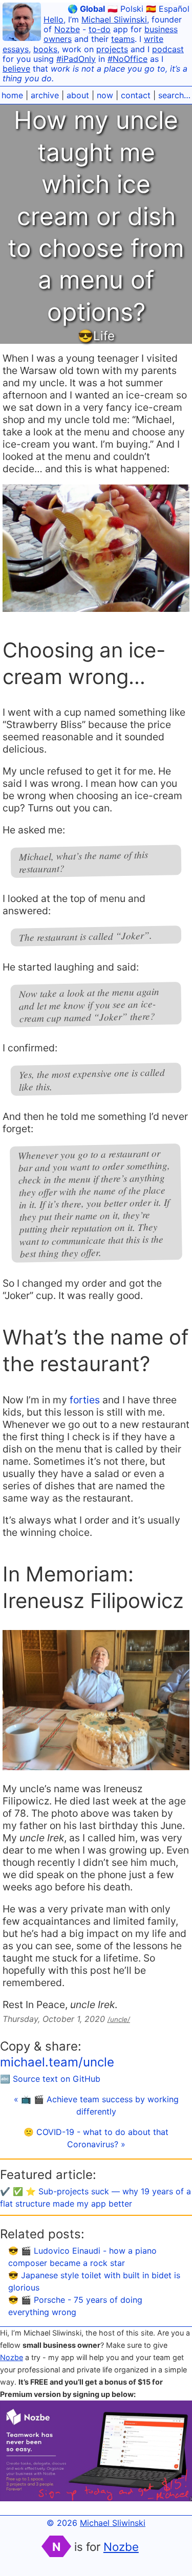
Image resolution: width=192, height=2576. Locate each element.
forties (85, 1400)
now (105, 95)
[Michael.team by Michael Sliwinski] (22, 23)
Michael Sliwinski (114, 19)
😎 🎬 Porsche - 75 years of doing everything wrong (75, 2306)
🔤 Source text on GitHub (50, 2079)
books (45, 49)
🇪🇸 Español (168, 9)
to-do (100, 29)
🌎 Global (86, 9)
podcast (168, 49)
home (12, 95)
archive (45, 95)
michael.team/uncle (57, 2062)
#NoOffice (127, 59)
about (78, 95)
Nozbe (67, 29)
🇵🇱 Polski (125, 9)
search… (174, 95)
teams (123, 39)
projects (112, 49)
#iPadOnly (76, 59)
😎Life (96, 336)
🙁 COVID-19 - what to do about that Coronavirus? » (96, 2138)
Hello (54, 19)
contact (136, 95)
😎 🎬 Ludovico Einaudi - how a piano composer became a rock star (82, 2257)
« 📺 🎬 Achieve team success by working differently (96, 2105)
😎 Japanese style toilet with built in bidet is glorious (94, 2281)
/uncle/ (119, 2019)
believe (16, 69)
